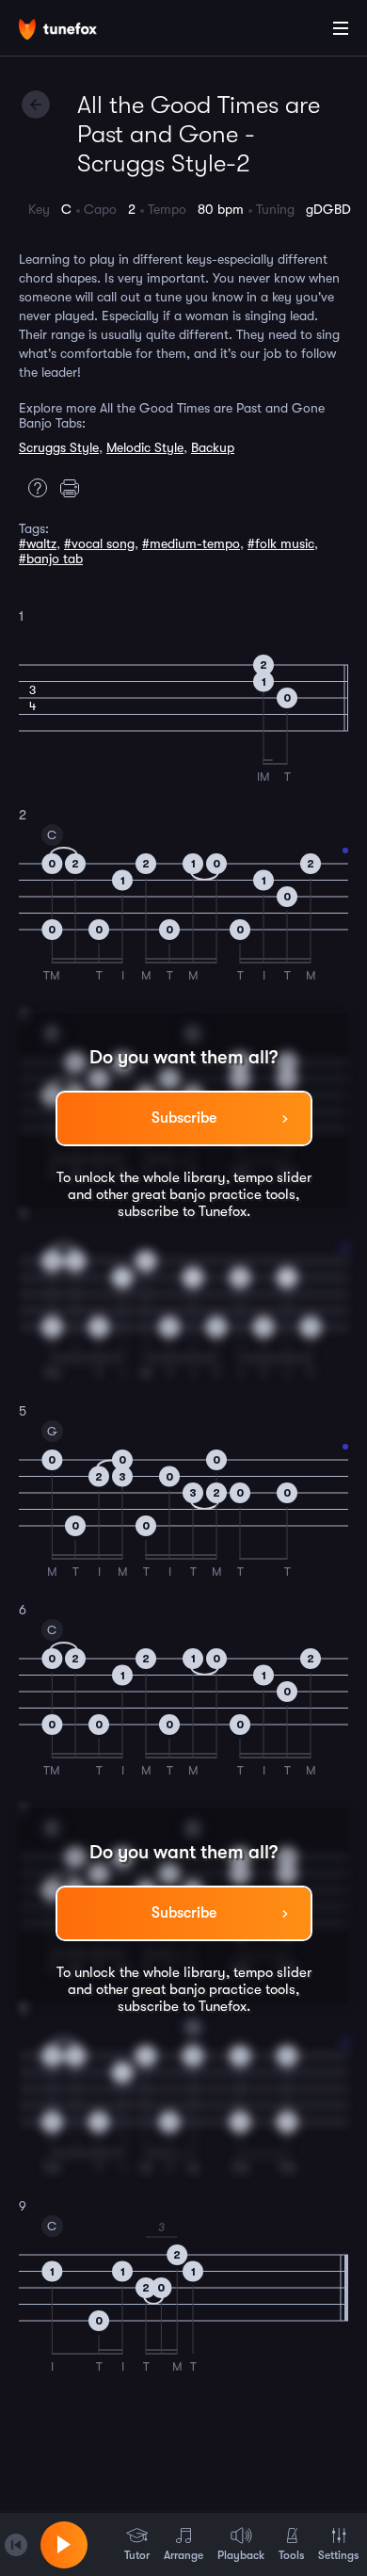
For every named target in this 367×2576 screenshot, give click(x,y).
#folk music (281, 543)
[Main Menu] (341, 28)
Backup (213, 447)
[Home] (75, 31)
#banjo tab (51, 559)
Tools (291, 2555)
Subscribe (184, 1118)
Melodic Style (145, 447)
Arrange (183, 2555)
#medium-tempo (191, 543)
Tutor (137, 2555)
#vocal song (99, 543)
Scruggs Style (59, 447)
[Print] (74, 488)
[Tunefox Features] (33, 488)
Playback (241, 2555)
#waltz (38, 543)
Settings (338, 2555)
